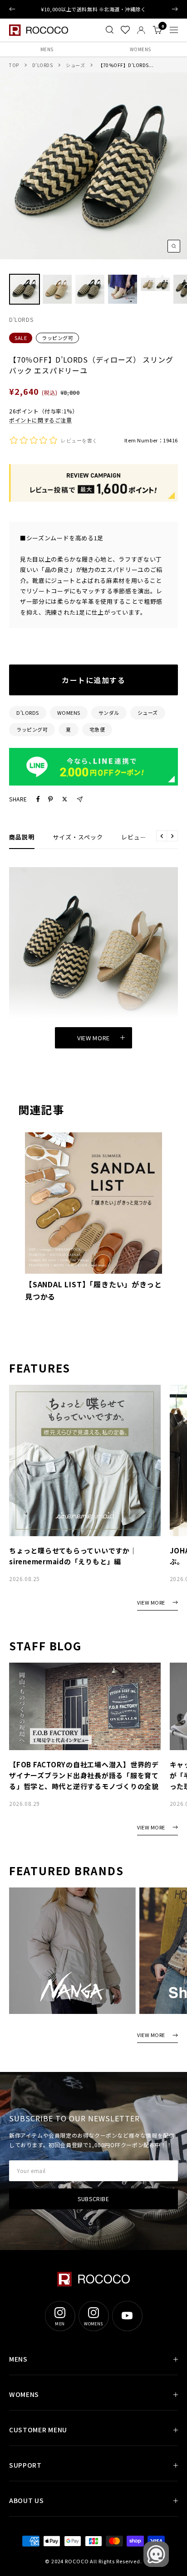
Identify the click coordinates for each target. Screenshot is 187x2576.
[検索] (110, 30)
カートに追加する (93, 680)
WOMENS (140, 49)
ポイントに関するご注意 (41, 420)
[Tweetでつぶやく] (65, 799)
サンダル (109, 713)
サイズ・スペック (78, 837)
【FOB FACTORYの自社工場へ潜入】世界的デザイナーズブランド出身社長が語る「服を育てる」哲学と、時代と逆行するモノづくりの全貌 (84, 1775)
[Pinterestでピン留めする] (50, 799)
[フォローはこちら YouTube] (127, 2316)
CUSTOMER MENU (38, 2430)
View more (93, 1038)
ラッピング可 (57, 338)
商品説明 (22, 837)
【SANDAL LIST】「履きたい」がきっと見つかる (93, 1290)
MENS (47, 49)
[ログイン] (141, 30)
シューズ (75, 65)
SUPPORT (25, 2465)
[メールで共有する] (80, 799)
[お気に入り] (125, 30)
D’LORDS (43, 65)
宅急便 (97, 729)
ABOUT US (27, 2500)
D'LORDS (28, 713)
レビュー (134, 837)
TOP (14, 65)
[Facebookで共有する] (38, 799)
